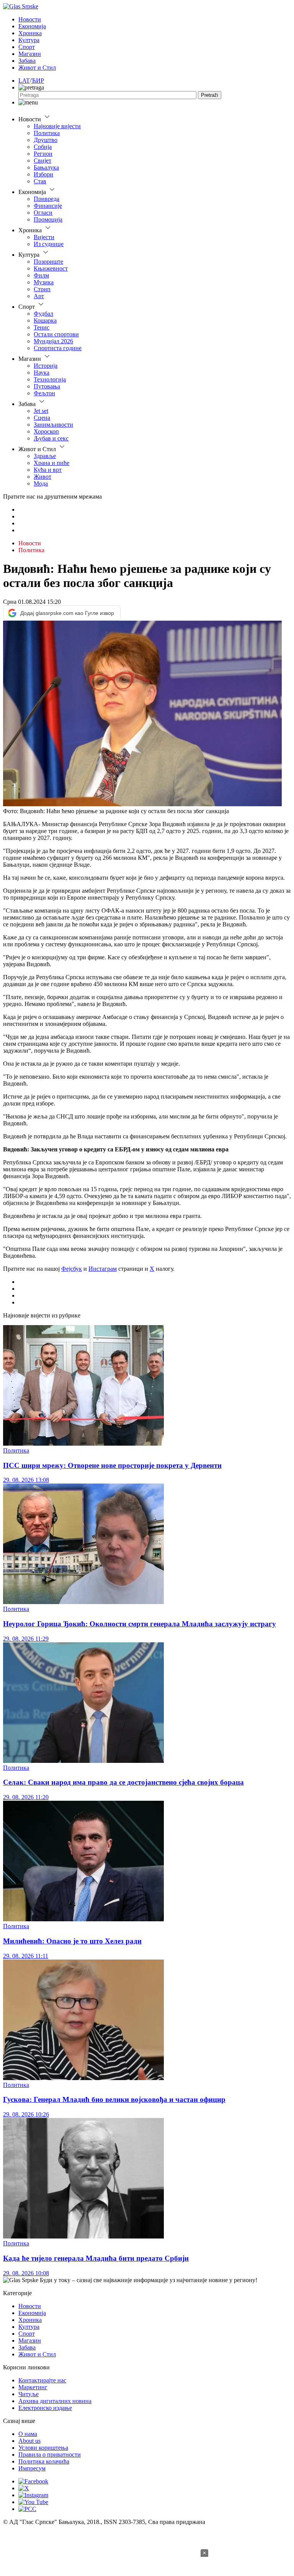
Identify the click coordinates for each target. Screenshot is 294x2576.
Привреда (47, 199)
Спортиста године (58, 348)
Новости (30, 19)
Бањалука (46, 167)
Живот (42, 477)
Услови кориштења (43, 2448)
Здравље (45, 456)
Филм (41, 275)
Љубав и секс (51, 438)
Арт (39, 296)
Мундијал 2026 (53, 341)
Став (40, 181)
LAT (24, 81)
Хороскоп (46, 431)
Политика (47, 133)
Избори (43, 174)
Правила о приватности (50, 2455)
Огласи (43, 213)
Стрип (42, 289)
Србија (43, 147)
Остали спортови (56, 334)
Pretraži (210, 95)
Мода (41, 483)
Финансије (48, 206)
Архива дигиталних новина (55, 2401)
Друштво (46, 140)
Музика (44, 282)
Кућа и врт (48, 470)
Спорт (27, 47)
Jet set (41, 411)
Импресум (32, 2468)
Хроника (30, 33)
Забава (27, 61)
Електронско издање (45, 2408)
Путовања (47, 386)
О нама (28, 2434)
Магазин (30, 54)
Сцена (42, 418)
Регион (43, 154)
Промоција (48, 219)
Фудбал (43, 314)
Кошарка (45, 320)
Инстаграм (103, 1269)
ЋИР (38, 81)
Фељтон (44, 393)
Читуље (29, 2394)
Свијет (42, 161)
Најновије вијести (57, 126)
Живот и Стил (37, 68)
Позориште (48, 262)
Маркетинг (33, 2387)
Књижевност (51, 268)
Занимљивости (53, 425)
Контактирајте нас (42, 2380)
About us (29, 2441)
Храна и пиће (51, 463)
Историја (46, 366)
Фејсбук (72, 1269)
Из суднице (49, 244)
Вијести (44, 237)
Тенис (42, 327)
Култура (29, 40)
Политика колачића (44, 2461)
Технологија (50, 379)
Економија (32, 26)
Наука (42, 373)
